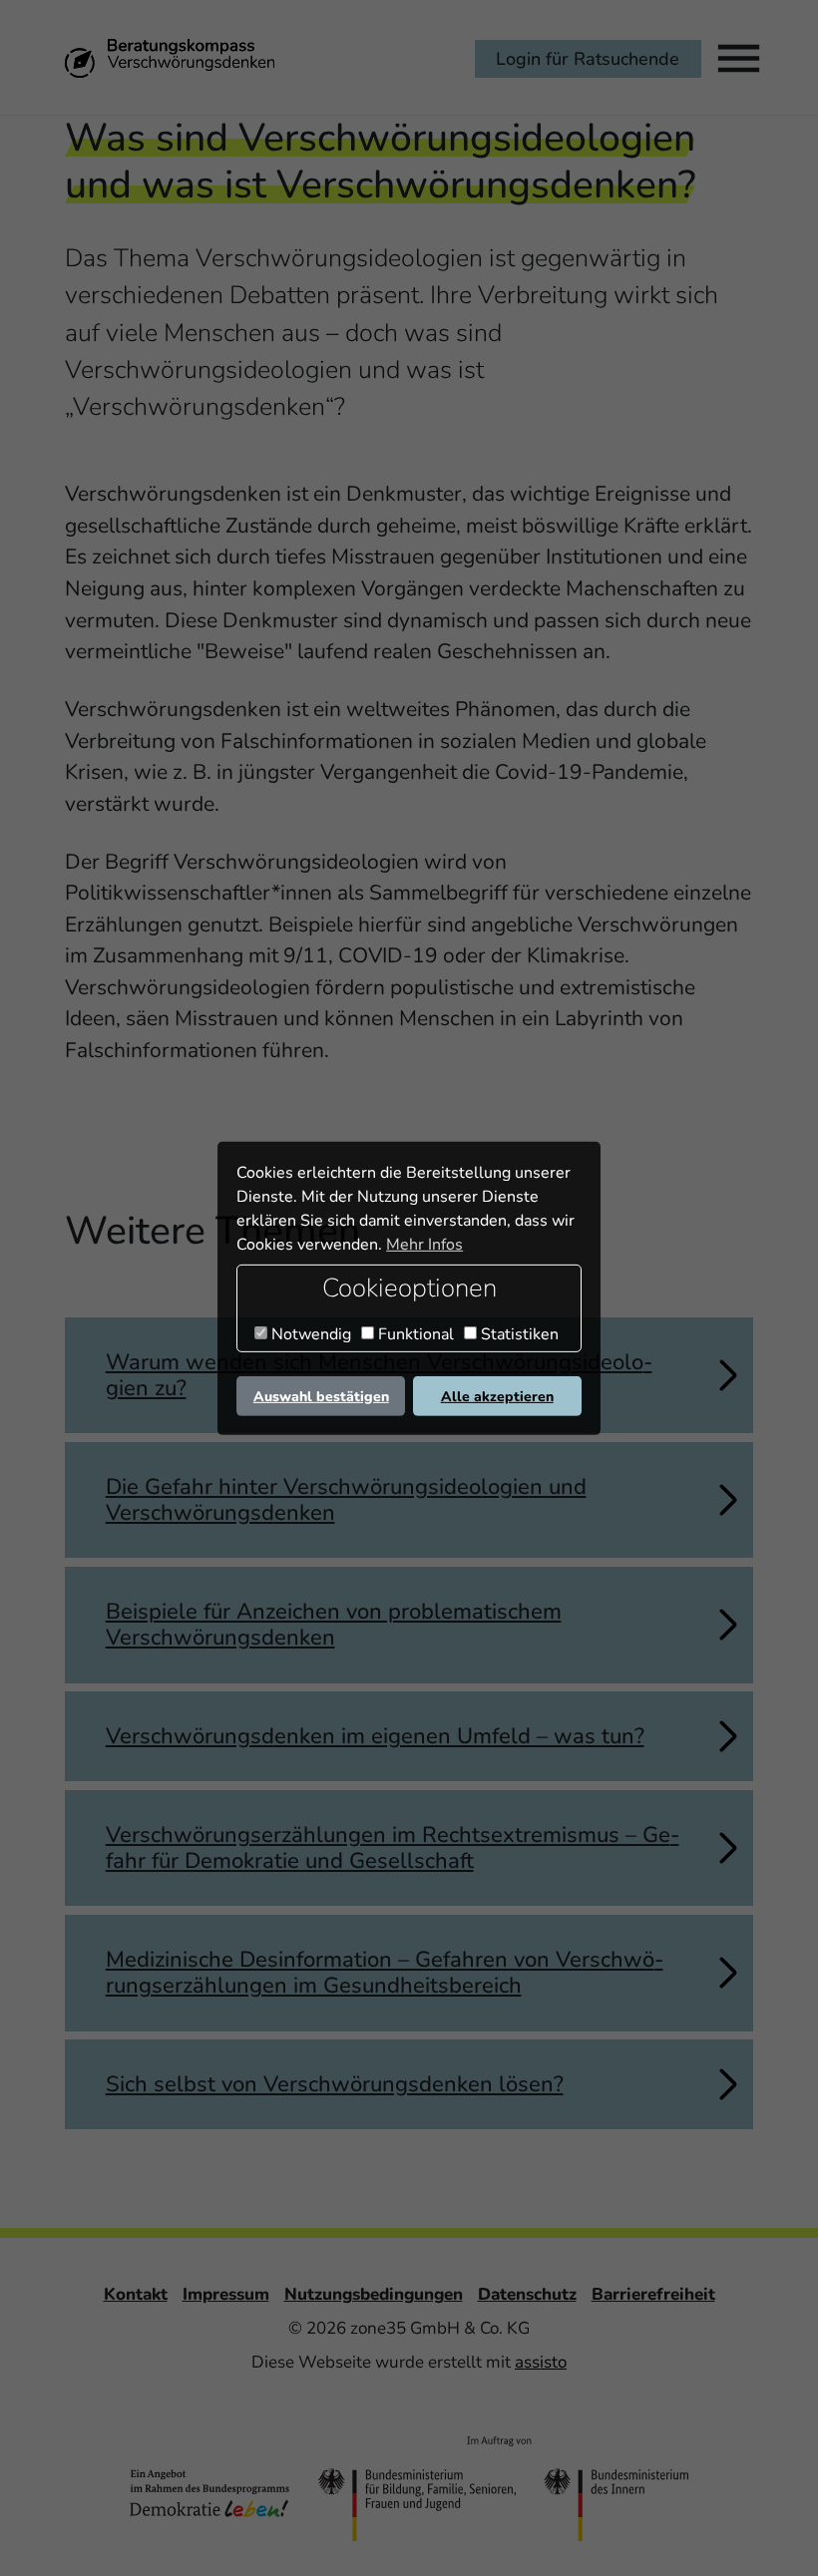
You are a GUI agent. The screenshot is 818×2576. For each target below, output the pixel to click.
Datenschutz (527, 2294)
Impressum (226, 2294)
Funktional (414, 1334)
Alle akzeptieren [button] (497, 1396)
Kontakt (136, 2294)
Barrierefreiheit (653, 2294)
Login (588, 58)
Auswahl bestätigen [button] (321, 1396)
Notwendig (309, 1334)
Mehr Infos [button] (424, 1245)
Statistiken (518, 1334)
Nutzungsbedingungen (374, 2294)
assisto (541, 2362)
